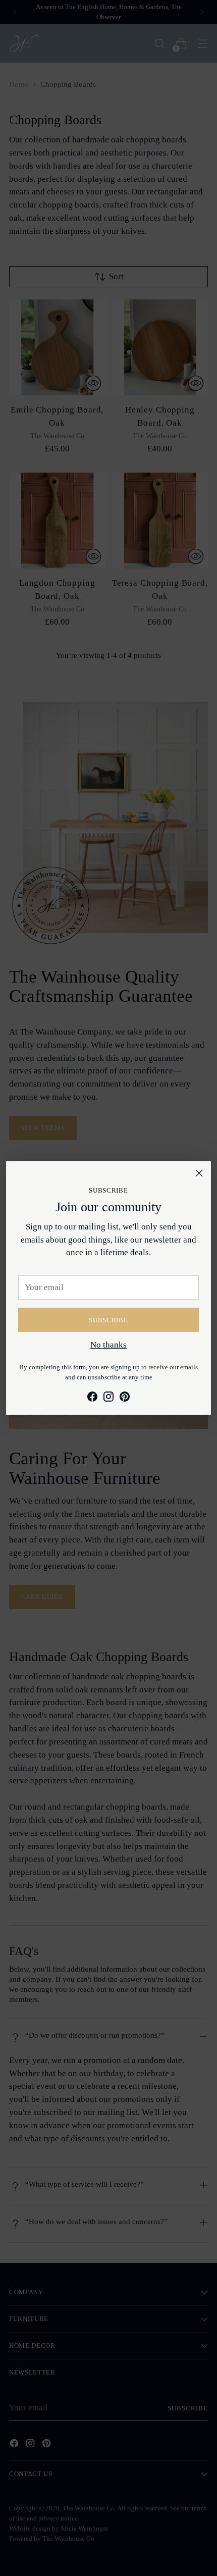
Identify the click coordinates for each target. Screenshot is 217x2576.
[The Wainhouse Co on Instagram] (108, 1399)
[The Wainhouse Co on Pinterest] (125, 1399)
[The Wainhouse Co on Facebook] (92, 1399)
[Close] (199, 1173)
